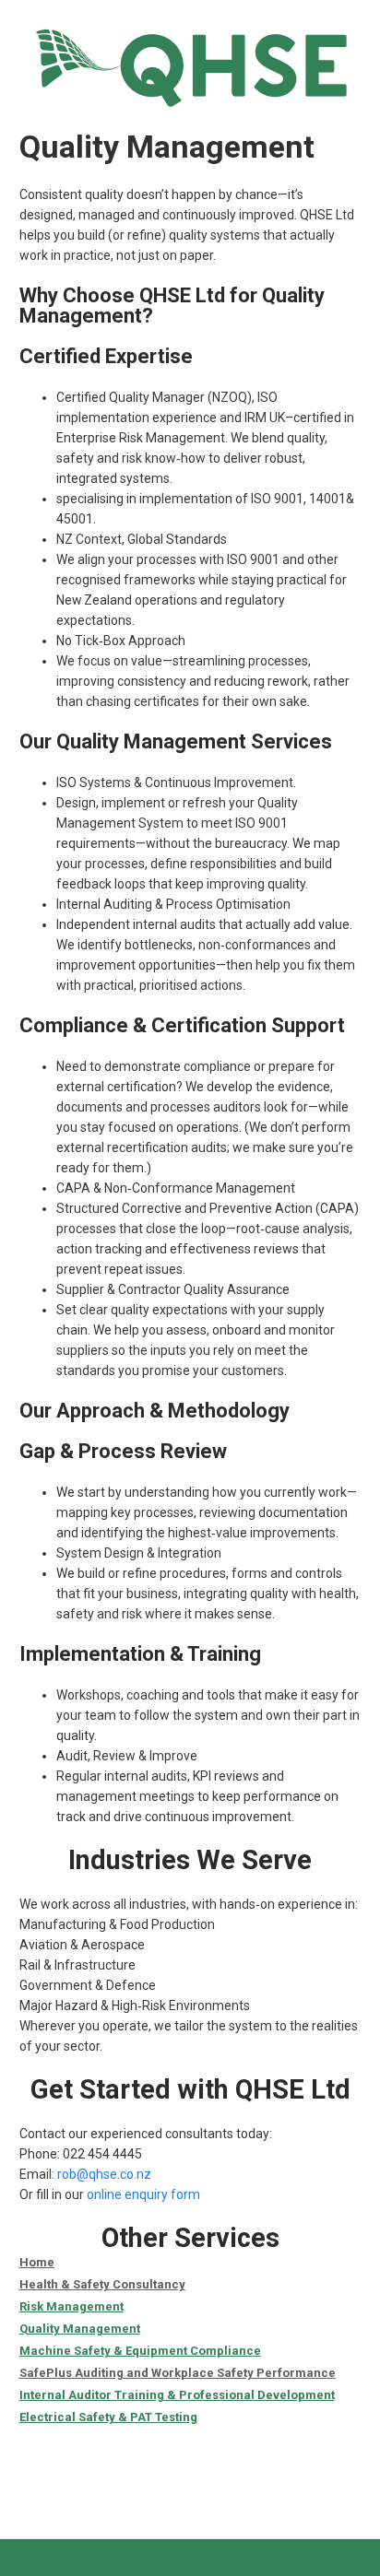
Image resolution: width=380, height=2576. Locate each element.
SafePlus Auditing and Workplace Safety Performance (178, 2373)
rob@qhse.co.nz (104, 2174)
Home (37, 2262)
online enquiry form (143, 2194)
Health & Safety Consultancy (102, 2284)
